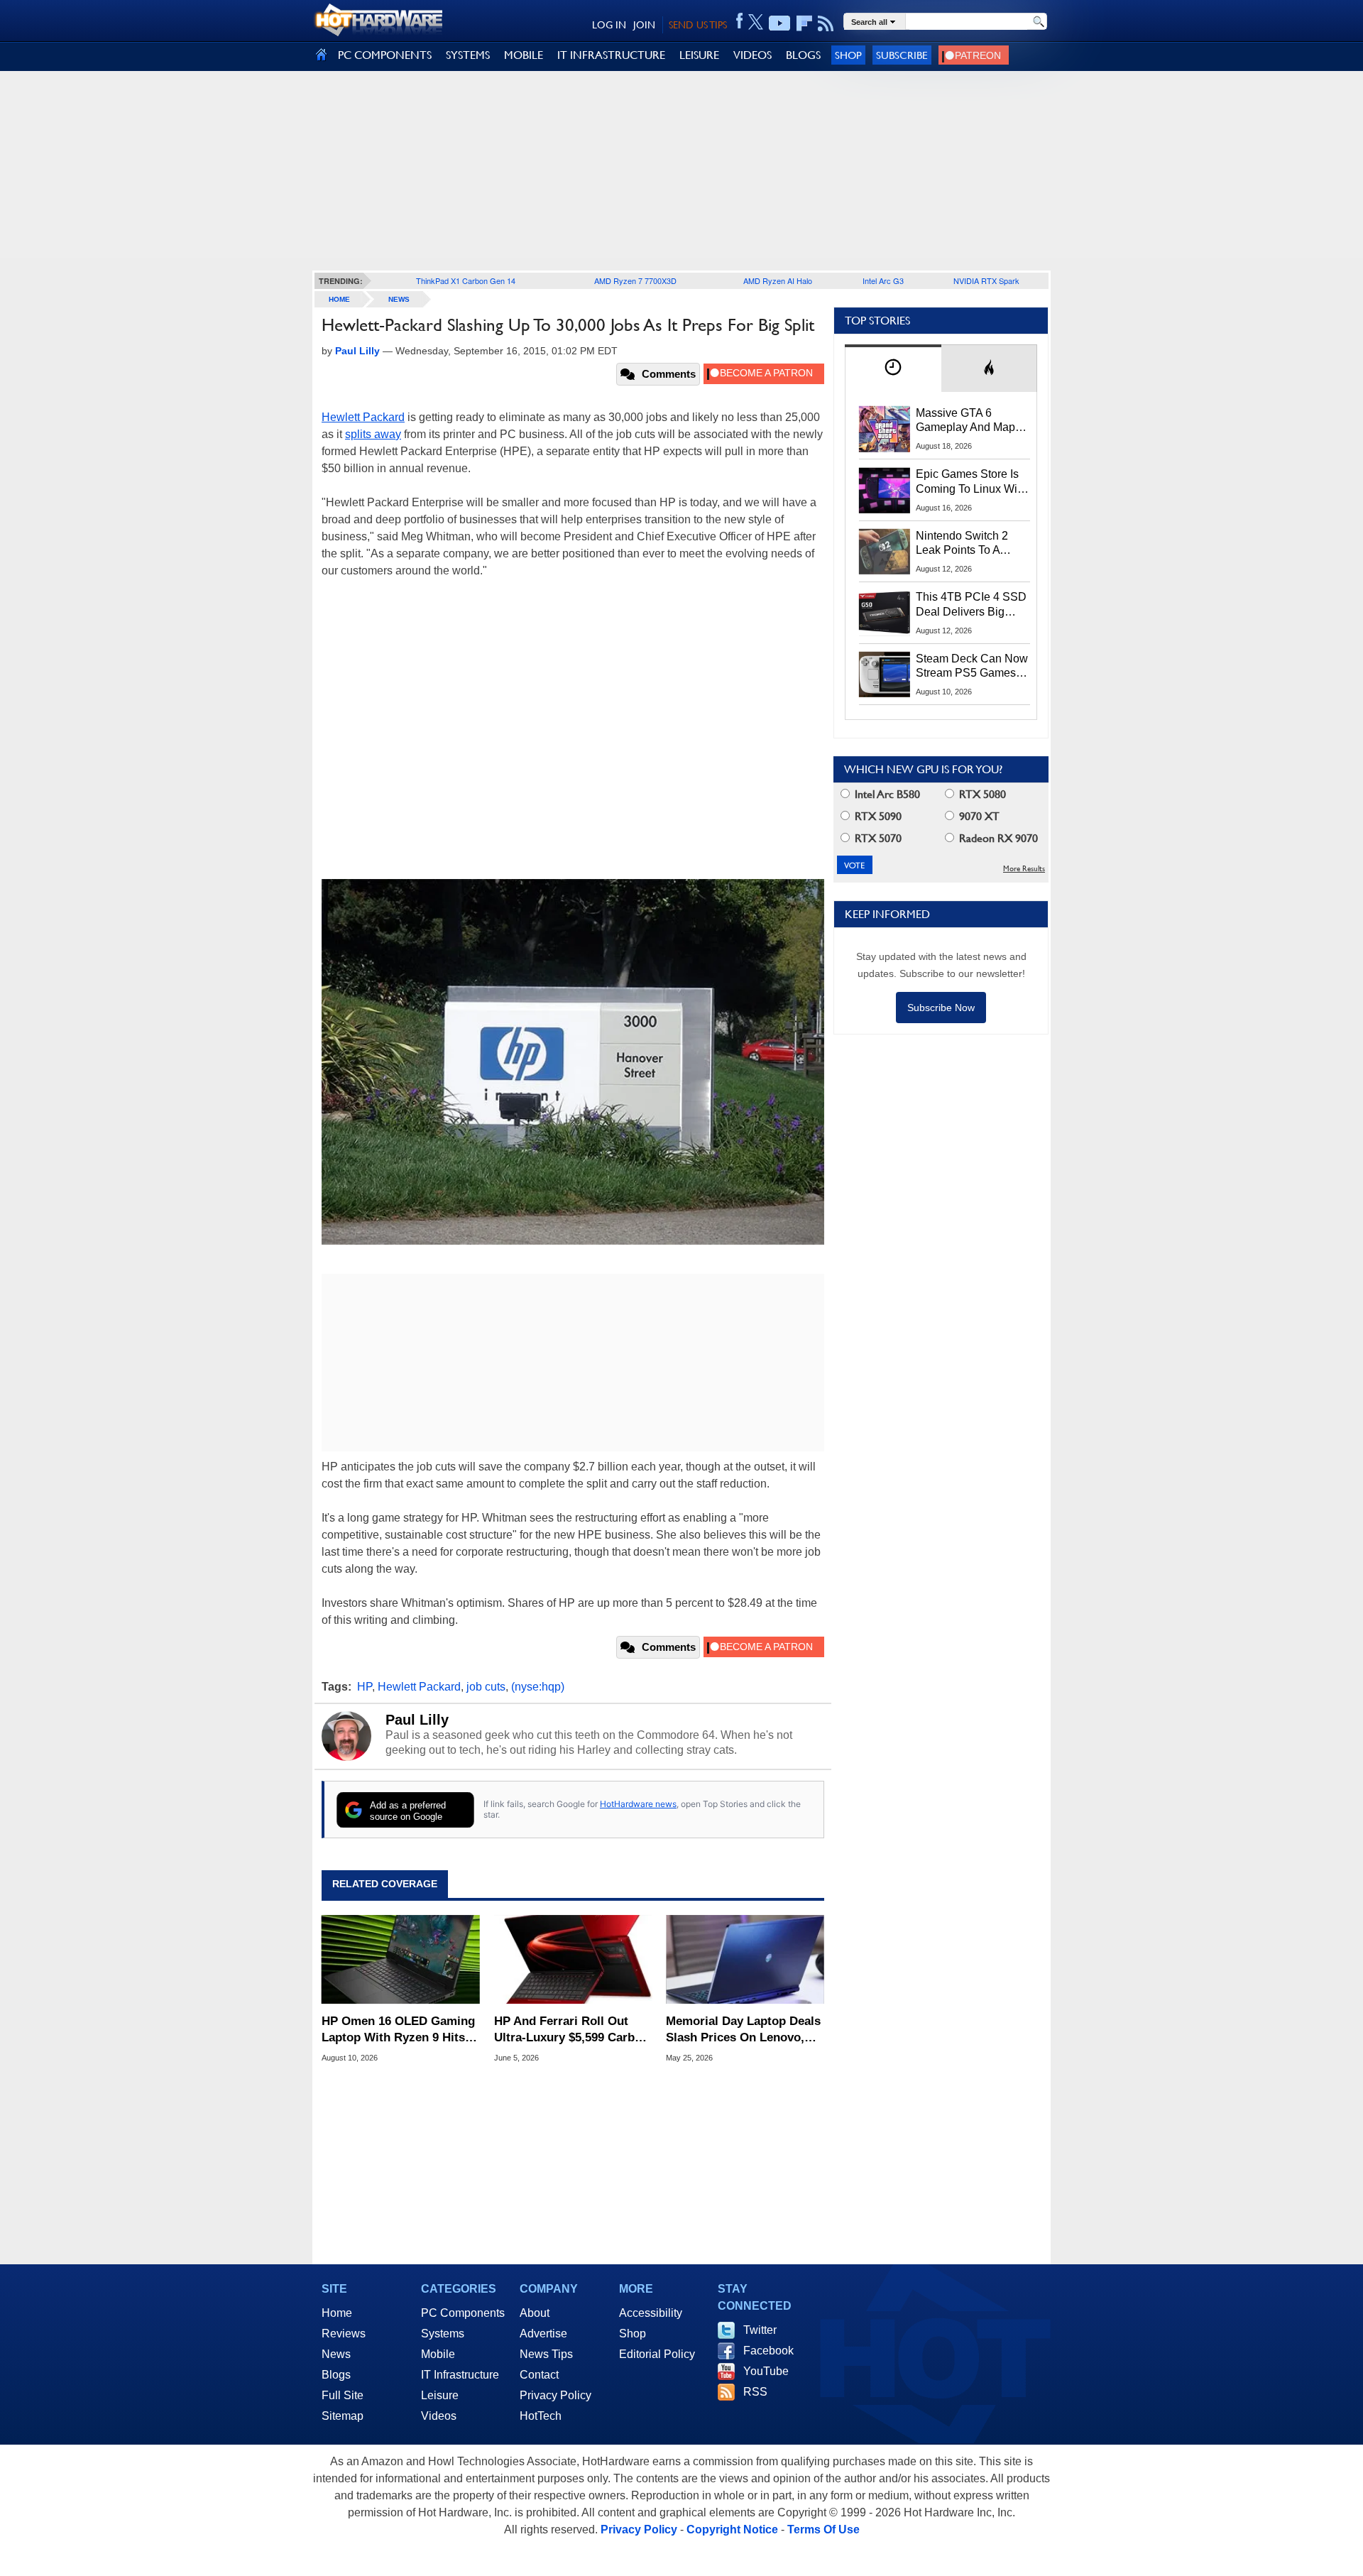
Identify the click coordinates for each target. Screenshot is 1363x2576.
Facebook (768, 2351)
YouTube (766, 2371)
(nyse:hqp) (538, 1687)
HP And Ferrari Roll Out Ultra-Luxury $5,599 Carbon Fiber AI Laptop (571, 2030)
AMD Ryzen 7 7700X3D (635, 280)
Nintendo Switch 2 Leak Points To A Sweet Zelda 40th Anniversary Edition (965, 544)
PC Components (463, 2313)
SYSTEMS (468, 55)
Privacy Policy (555, 2395)
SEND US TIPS (698, 25)
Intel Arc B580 (886, 794)
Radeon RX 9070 (997, 838)
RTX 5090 (877, 816)
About (535, 2313)
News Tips (546, 2354)
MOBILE (524, 55)
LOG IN (609, 25)
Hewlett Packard (363, 417)
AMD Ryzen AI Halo (778, 280)
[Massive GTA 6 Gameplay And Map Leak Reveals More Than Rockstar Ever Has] (885, 429)
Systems (443, 2334)
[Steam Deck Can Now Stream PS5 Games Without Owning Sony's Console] (885, 675)
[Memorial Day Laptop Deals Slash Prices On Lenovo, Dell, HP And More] (745, 1960)
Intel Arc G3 (883, 280)
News (399, 299)
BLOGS (803, 55)
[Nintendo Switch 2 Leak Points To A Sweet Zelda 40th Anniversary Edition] (885, 552)
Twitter (760, 2330)
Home (337, 2313)
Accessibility (651, 2313)
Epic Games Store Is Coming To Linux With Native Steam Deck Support (971, 482)
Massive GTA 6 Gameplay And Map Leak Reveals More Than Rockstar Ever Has (966, 421)
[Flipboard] (804, 23)
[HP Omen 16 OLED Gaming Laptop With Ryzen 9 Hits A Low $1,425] (401, 1960)
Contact (539, 2375)
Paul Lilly (417, 1720)
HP (365, 1687)
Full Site (343, 2395)
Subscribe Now (941, 1008)
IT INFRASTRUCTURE (611, 55)
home (339, 299)
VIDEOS (752, 55)
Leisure (440, 2395)
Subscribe (902, 55)
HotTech (541, 2416)
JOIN (644, 25)
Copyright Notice (732, 2529)
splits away (373, 434)
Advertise (543, 2334)
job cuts (486, 1687)
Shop (848, 55)
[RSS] (826, 23)
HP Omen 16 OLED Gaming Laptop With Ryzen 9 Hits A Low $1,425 (399, 2030)
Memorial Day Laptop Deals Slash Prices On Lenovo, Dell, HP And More (743, 2030)
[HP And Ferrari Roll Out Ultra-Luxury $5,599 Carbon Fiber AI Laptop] (573, 1960)
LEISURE (699, 55)
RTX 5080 (981, 794)
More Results (1024, 869)
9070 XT (978, 816)
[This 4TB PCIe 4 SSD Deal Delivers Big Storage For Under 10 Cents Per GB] (885, 613)
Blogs (336, 2375)
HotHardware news (638, 1804)
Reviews (344, 2334)
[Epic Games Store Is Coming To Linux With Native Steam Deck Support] (885, 490)
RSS (755, 2392)
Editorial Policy (657, 2354)
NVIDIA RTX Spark (986, 280)
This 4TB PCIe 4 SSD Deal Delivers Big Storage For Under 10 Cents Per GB (971, 605)
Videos (439, 2416)
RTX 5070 (877, 838)
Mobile (438, 2354)
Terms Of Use (823, 2529)
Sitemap (343, 2416)
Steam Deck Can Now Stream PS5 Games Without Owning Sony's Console (972, 667)
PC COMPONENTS (385, 55)
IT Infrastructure (460, 2375)
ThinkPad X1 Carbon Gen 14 (466, 280)
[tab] (893, 368)
